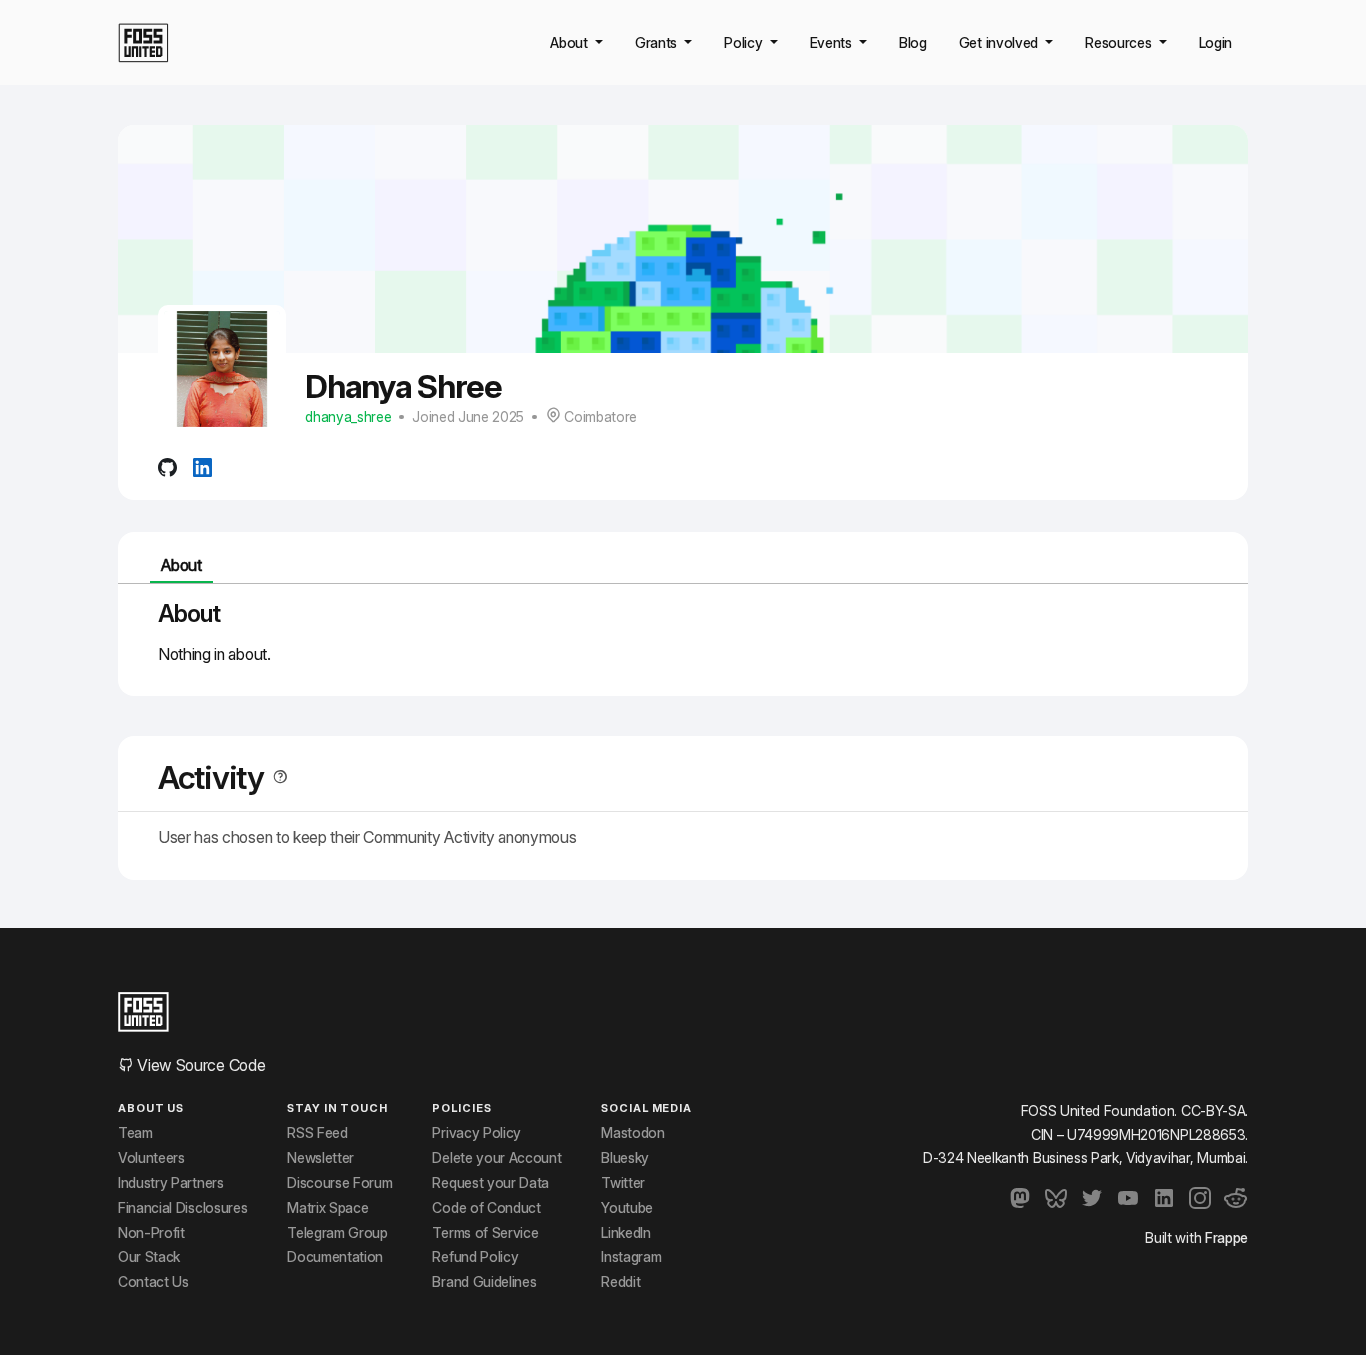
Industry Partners (171, 1183)
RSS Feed (317, 1133)
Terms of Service (485, 1233)
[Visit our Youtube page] (1128, 1198)
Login (1215, 42)
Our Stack (149, 1257)
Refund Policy (475, 1257)
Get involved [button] (1000, 42)
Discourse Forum (339, 1183)
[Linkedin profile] (202, 466)
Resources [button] (1120, 42)
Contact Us (153, 1282)
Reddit (620, 1282)
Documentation (335, 1257)
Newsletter (320, 1158)
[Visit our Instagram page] (1200, 1198)
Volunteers (151, 1158)
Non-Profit (151, 1233)
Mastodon (632, 1133)
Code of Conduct (486, 1208)
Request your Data (490, 1183)
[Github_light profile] (167, 466)
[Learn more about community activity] (276, 777)
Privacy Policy (476, 1133)
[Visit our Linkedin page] (1164, 1198)
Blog (913, 42)
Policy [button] (745, 42)
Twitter (623, 1183)
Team (135, 1133)
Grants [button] (658, 42)
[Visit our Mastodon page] (1020, 1198)
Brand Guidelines (484, 1282)
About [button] (570, 42)
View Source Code (199, 1065)
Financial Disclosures (182, 1208)
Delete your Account (496, 1158)
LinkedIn (625, 1233)
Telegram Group (337, 1233)
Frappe (1226, 1237)
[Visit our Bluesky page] (1056, 1198)
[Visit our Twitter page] (1092, 1198)
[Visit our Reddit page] (1236, 1198)
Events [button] (833, 42)
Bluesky (625, 1158)
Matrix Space (327, 1208)
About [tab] (181, 565)
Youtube (627, 1208)
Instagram (631, 1257)
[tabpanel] (683, 632)
